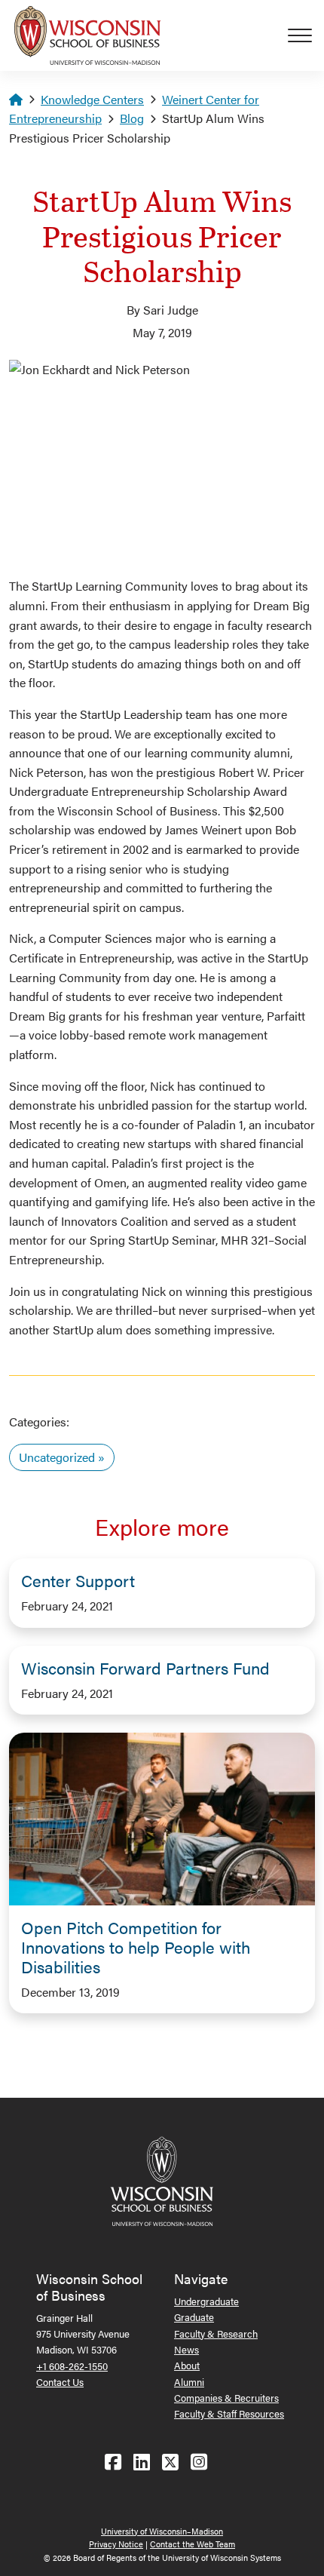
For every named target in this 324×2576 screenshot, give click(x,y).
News (186, 2349)
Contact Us (60, 2382)
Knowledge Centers (92, 99)
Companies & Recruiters (226, 2398)
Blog (132, 118)
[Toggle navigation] (306, 35)
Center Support (78, 1580)
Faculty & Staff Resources (229, 2413)
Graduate (194, 2317)
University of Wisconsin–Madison (162, 2531)
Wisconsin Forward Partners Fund (145, 1668)
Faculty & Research (216, 2333)
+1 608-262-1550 (72, 2366)
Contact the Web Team (193, 2544)
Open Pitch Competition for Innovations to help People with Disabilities (136, 1947)
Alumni (189, 2382)
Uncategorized (57, 1457)
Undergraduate (206, 2301)
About (187, 2365)
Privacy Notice (116, 2544)
